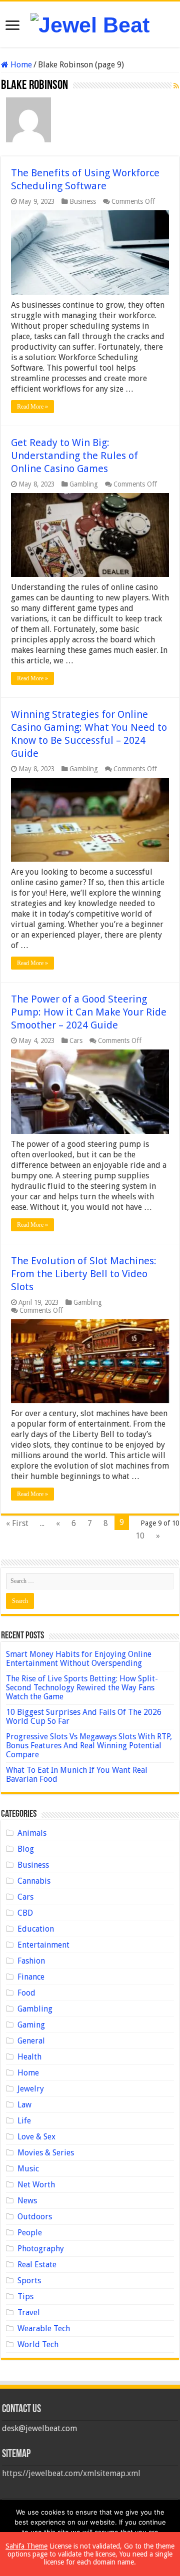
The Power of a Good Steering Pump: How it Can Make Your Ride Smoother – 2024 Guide (89, 1012)
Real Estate (37, 2265)
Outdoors (35, 2217)
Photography (41, 2249)
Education (36, 1929)
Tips (25, 2297)
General (31, 2041)
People (30, 2233)
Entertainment (43, 1945)
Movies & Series (46, 2153)
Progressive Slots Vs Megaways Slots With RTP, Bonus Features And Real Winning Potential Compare (89, 1746)
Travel (29, 2313)
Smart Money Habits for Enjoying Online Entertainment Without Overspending (79, 1659)
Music (28, 2169)
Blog (26, 1849)
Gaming (31, 2025)
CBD (25, 1913)
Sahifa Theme (26, 2546)
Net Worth (36, 2185)
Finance (31, 1977)
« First (17, 1523)
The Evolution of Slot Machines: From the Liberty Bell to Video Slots (84, 1274)
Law (24, 2105)
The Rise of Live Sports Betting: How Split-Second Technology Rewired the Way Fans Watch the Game (82, 1688)
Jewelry (31, 2089)
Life (24, 2121)
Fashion (31, 1961)
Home (20, 65)
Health (29, 2057)
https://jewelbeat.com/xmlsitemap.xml (71, 2473)
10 (140, 1536)
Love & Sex (36, 2137)
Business (83, 201)
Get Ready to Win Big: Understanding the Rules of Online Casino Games (74, 456)
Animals (32, 1833)
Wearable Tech (44, 2328)
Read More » (32, 407)
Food (26, 1993)
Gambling (84, 484)
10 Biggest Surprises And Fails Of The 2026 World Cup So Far (84, 1717)
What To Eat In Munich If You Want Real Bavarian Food (77, 1775)
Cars (76, 1040)
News (27, 2201)
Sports (29, 2281)
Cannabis (34, 1881)
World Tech (38, 2344)
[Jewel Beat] (90, 23)
